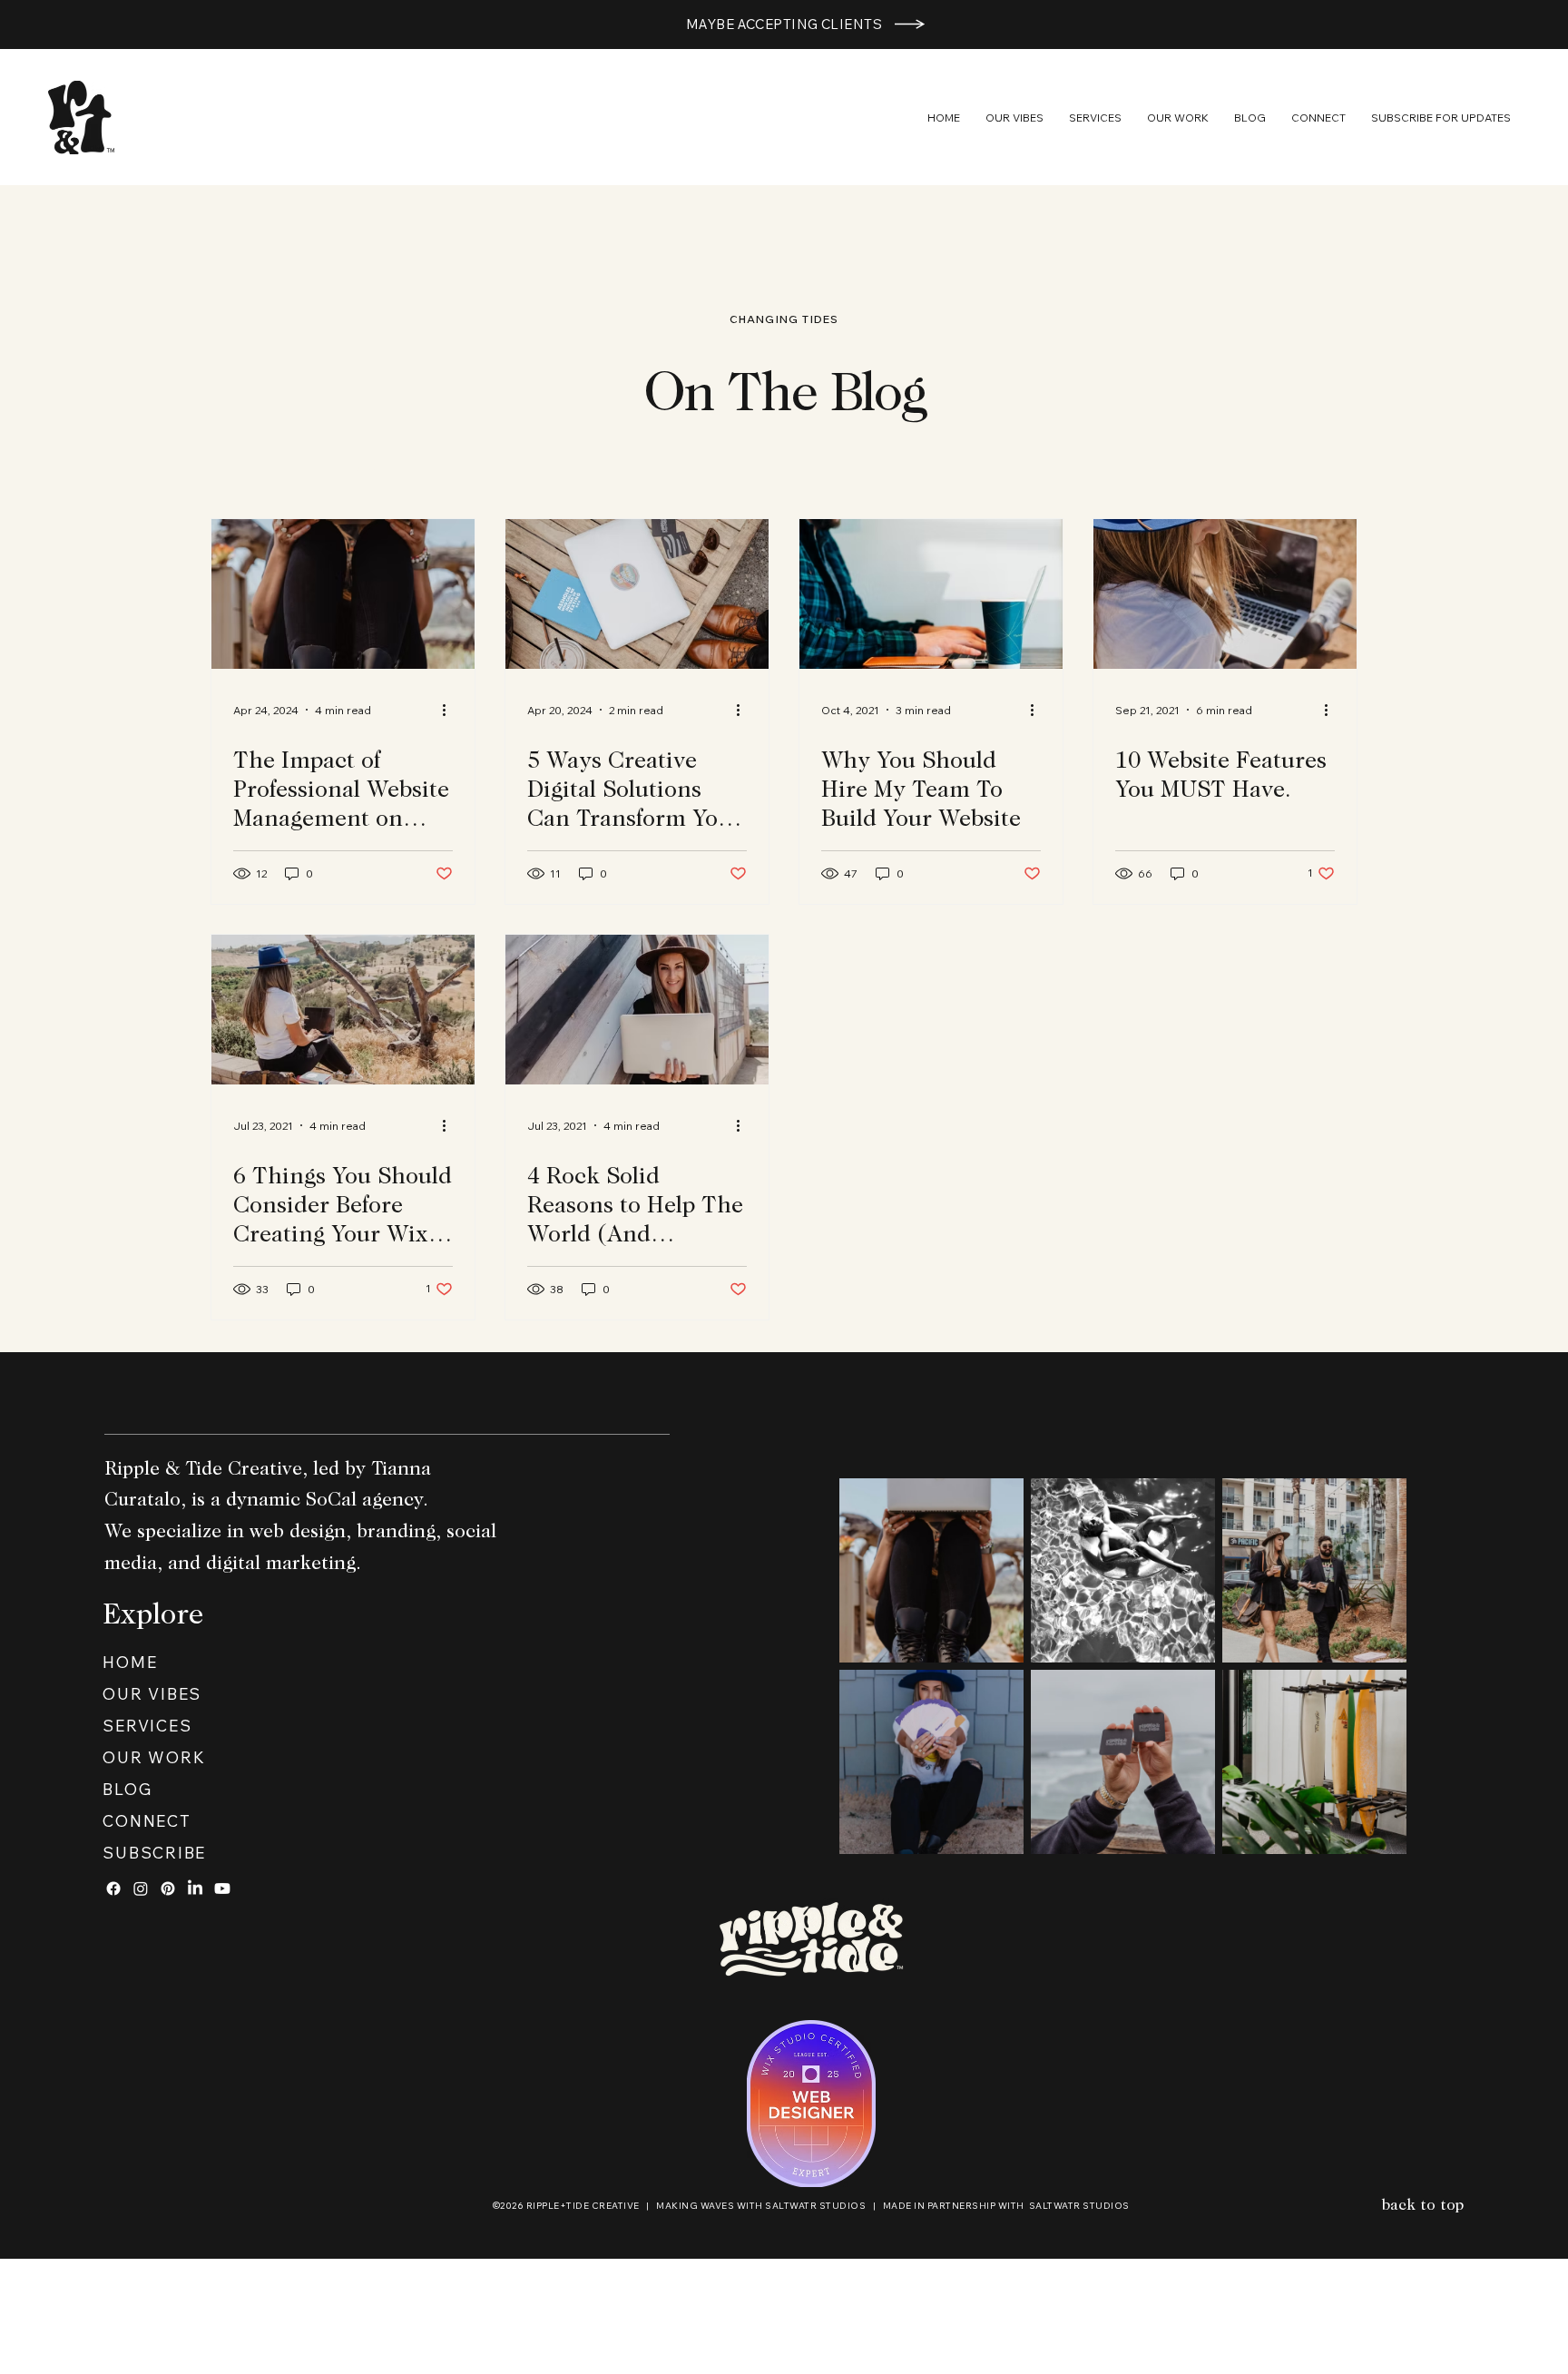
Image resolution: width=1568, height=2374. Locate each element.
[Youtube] (222, 1888)
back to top (1423, 2207)
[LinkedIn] (195, 1888)
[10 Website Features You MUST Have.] (1225, 594)
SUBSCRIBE (154, 1852)
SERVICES (147, 1725)
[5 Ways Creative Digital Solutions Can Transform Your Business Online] (637, 594)
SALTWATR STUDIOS (815, 2206)
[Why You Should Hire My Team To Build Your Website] (931, 594)
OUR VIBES (152, 1693)
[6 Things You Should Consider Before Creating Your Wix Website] (343, 1010)
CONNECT (147, 1820)
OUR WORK (154, 1757)
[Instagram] (141, 1888)
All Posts (367, 470)
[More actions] (450, 710)
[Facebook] (113, 1888)
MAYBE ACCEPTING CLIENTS (784, 24)
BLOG (127, 1789)
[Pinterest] (168, 1888)
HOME (130, 1662)
